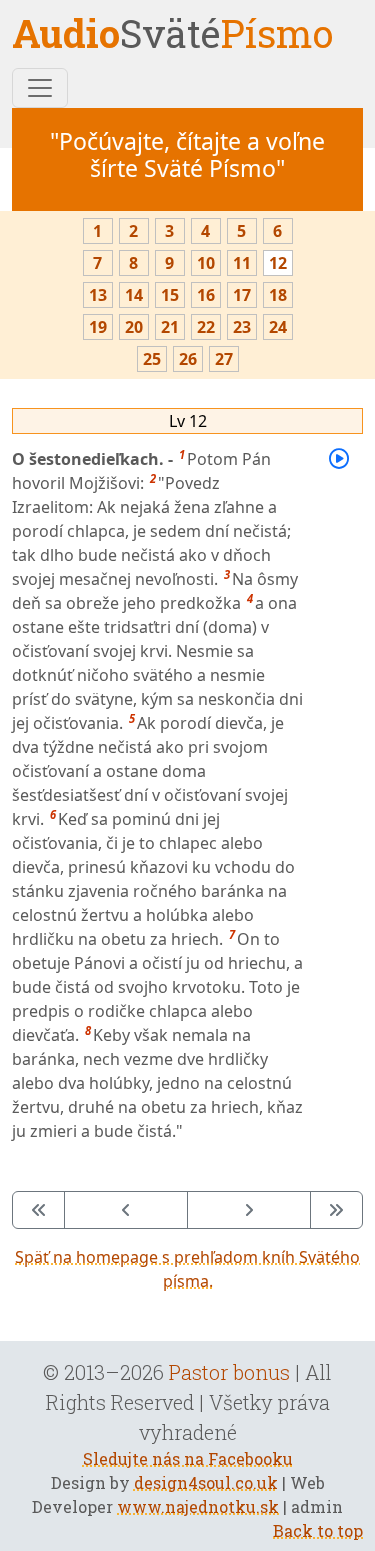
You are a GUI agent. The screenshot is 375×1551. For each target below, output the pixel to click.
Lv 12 (188, 421)
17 (242, 295)
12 (278, 263)
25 (152, 359)
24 (278, 327)
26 (188, 359)
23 (242, 327)
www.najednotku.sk (198, 1506)
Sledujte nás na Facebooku (188, 1458)
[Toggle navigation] (40, 88)
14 (134, 295)
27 (224, 359)
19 (98, 327)
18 (278, 295)
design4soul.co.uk (206, 1482)
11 (242, 263)
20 (134, 327)
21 (170, 327)
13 (98, 295)
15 (170, 295)
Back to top (318, 1530)
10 (206, 263)
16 (206, 295)
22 (206, 327)
